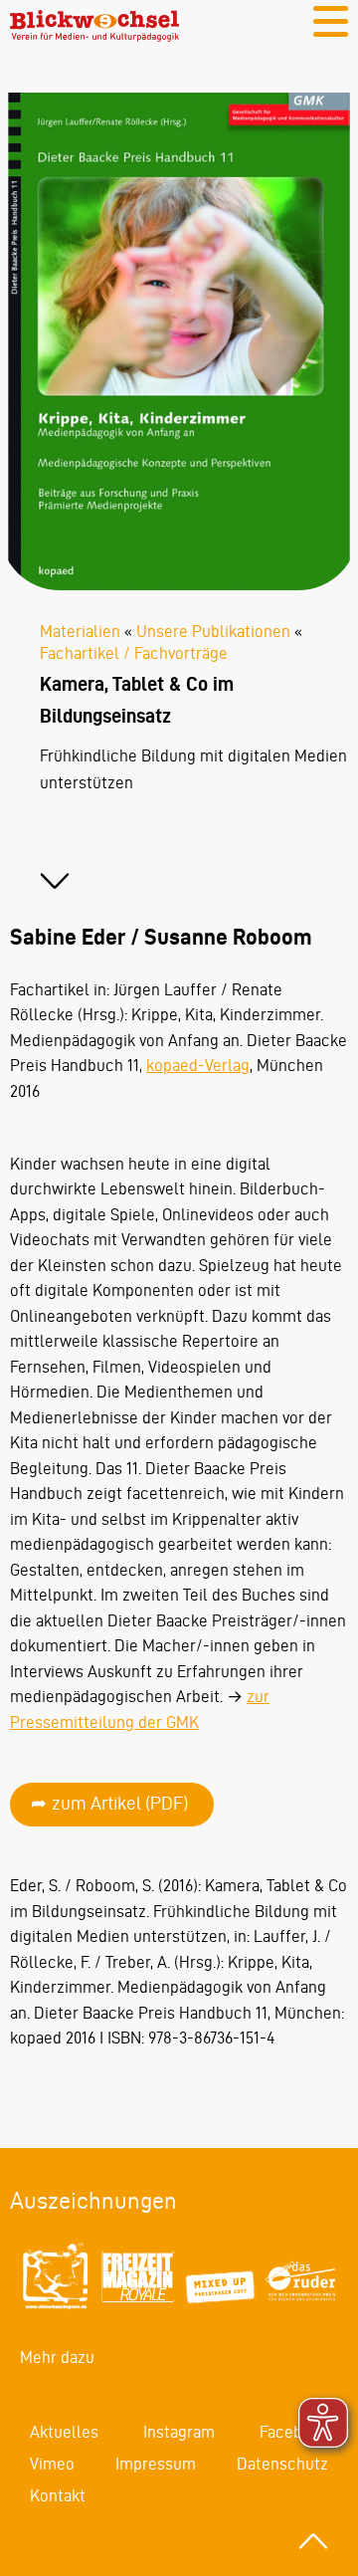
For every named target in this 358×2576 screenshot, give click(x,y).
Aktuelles (64, 2432)
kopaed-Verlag (198, 1065)
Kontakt (58, 2495)
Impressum (156, 2464)
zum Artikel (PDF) (120, 1803)
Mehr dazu (57, 2357)
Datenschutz (282, 2464)
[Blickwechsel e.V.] (94, 36)
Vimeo (52, 2464)
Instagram (179, 2432)
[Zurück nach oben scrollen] (313, 2541)
